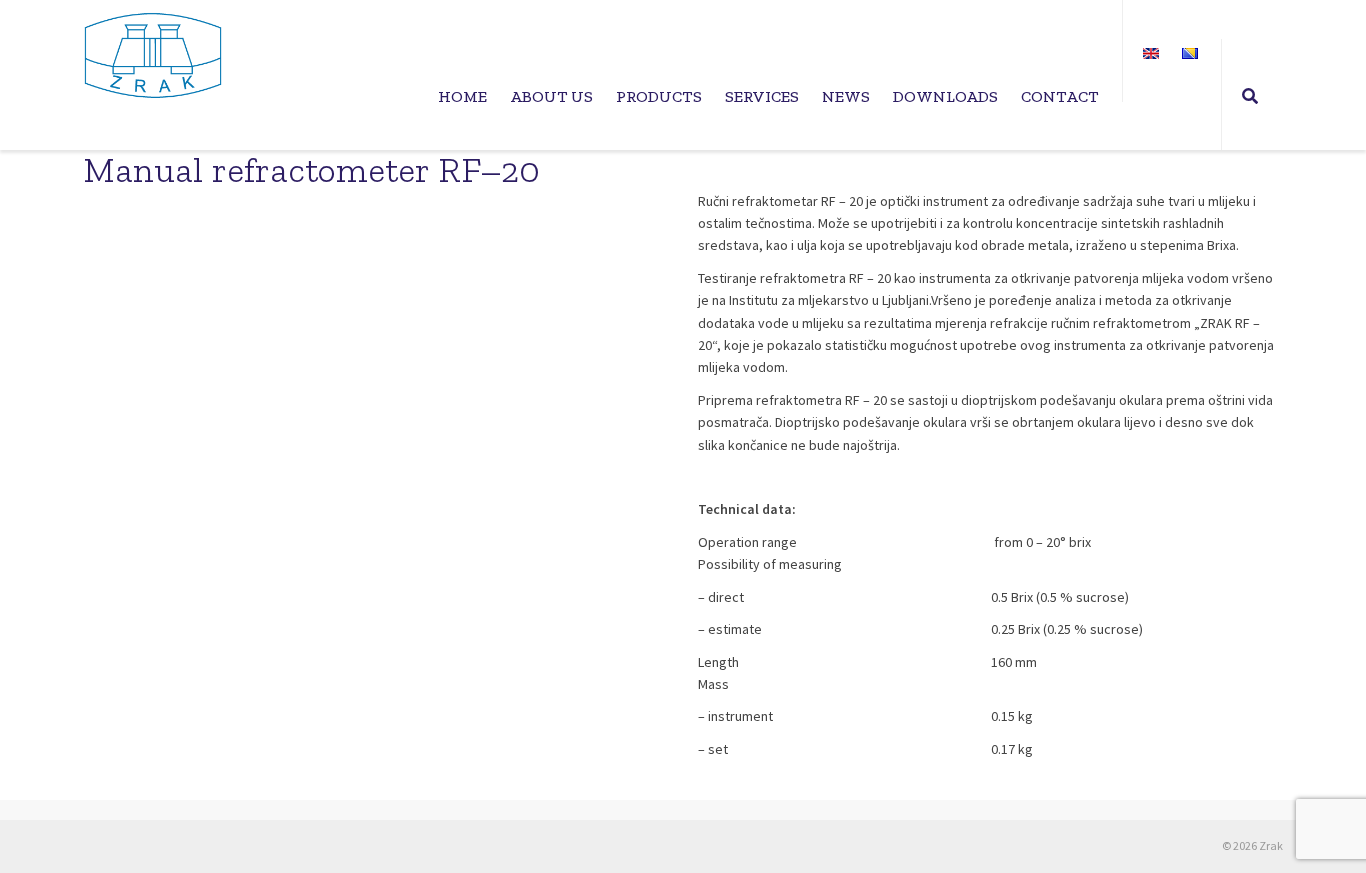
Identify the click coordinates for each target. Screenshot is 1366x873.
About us (551, 96)
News (846, 96)
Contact (1060, 96)
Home (462, 96)
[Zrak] (153, 55)
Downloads (945, 96)
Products (659, 96)
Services (762, 96)
